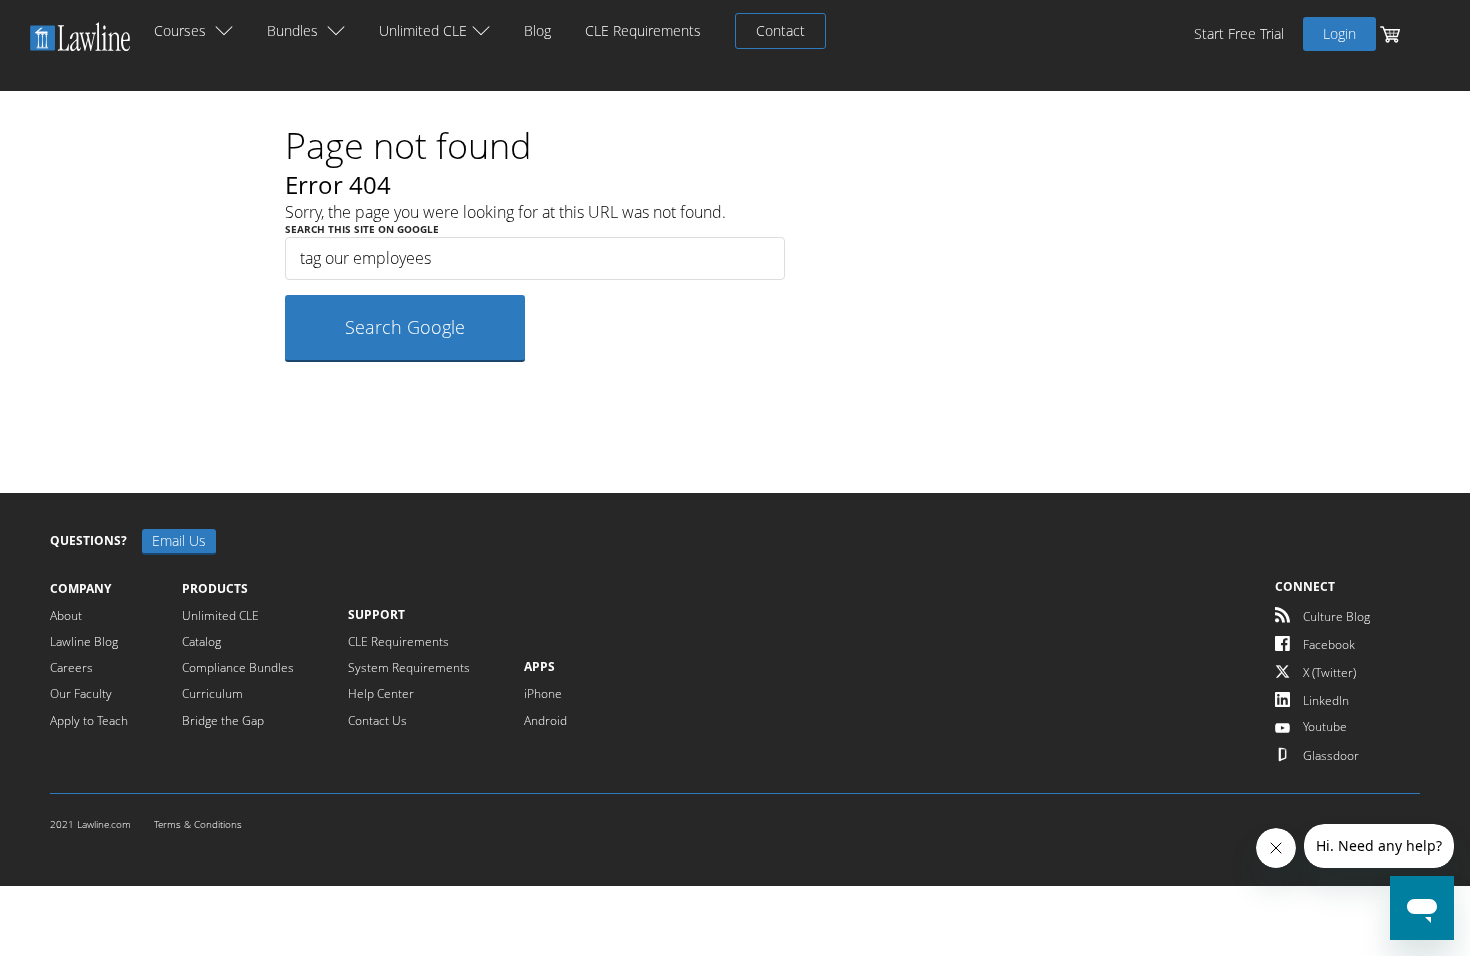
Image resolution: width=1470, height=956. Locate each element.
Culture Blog (1335, 616)
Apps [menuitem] (539, 667)
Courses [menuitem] (180, 31)
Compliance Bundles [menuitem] (238, 667)
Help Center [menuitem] (381, 693)
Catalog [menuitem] (201, 641)
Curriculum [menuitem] (212, 693)
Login (1339, 33)
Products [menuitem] (215, 589)
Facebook (1327, 644)
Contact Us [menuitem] (377, 720)
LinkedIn (1324, 700)
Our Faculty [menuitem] (81, 693)
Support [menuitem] (376, 615)
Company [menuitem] (80, 589)
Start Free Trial (1239, 34)
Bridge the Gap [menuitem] (223, 720)
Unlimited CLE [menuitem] (423, 31)
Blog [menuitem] (537, 31)
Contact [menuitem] (780, 30)
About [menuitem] (66, 615)
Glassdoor (1329, 755)
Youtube (1323, 726)
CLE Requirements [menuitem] (643, 31)
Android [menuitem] (545, 720)
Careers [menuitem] (71, 667)
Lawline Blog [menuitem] (84, 641)
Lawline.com (105, 824)
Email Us (179, 540)
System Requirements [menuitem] (409, 667)
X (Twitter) (1328, 672)
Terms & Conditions (198, 824)
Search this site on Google (362, 229)
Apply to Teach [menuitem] (89, 720)
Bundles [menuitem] (292, 31)
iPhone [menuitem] (543, 693)
